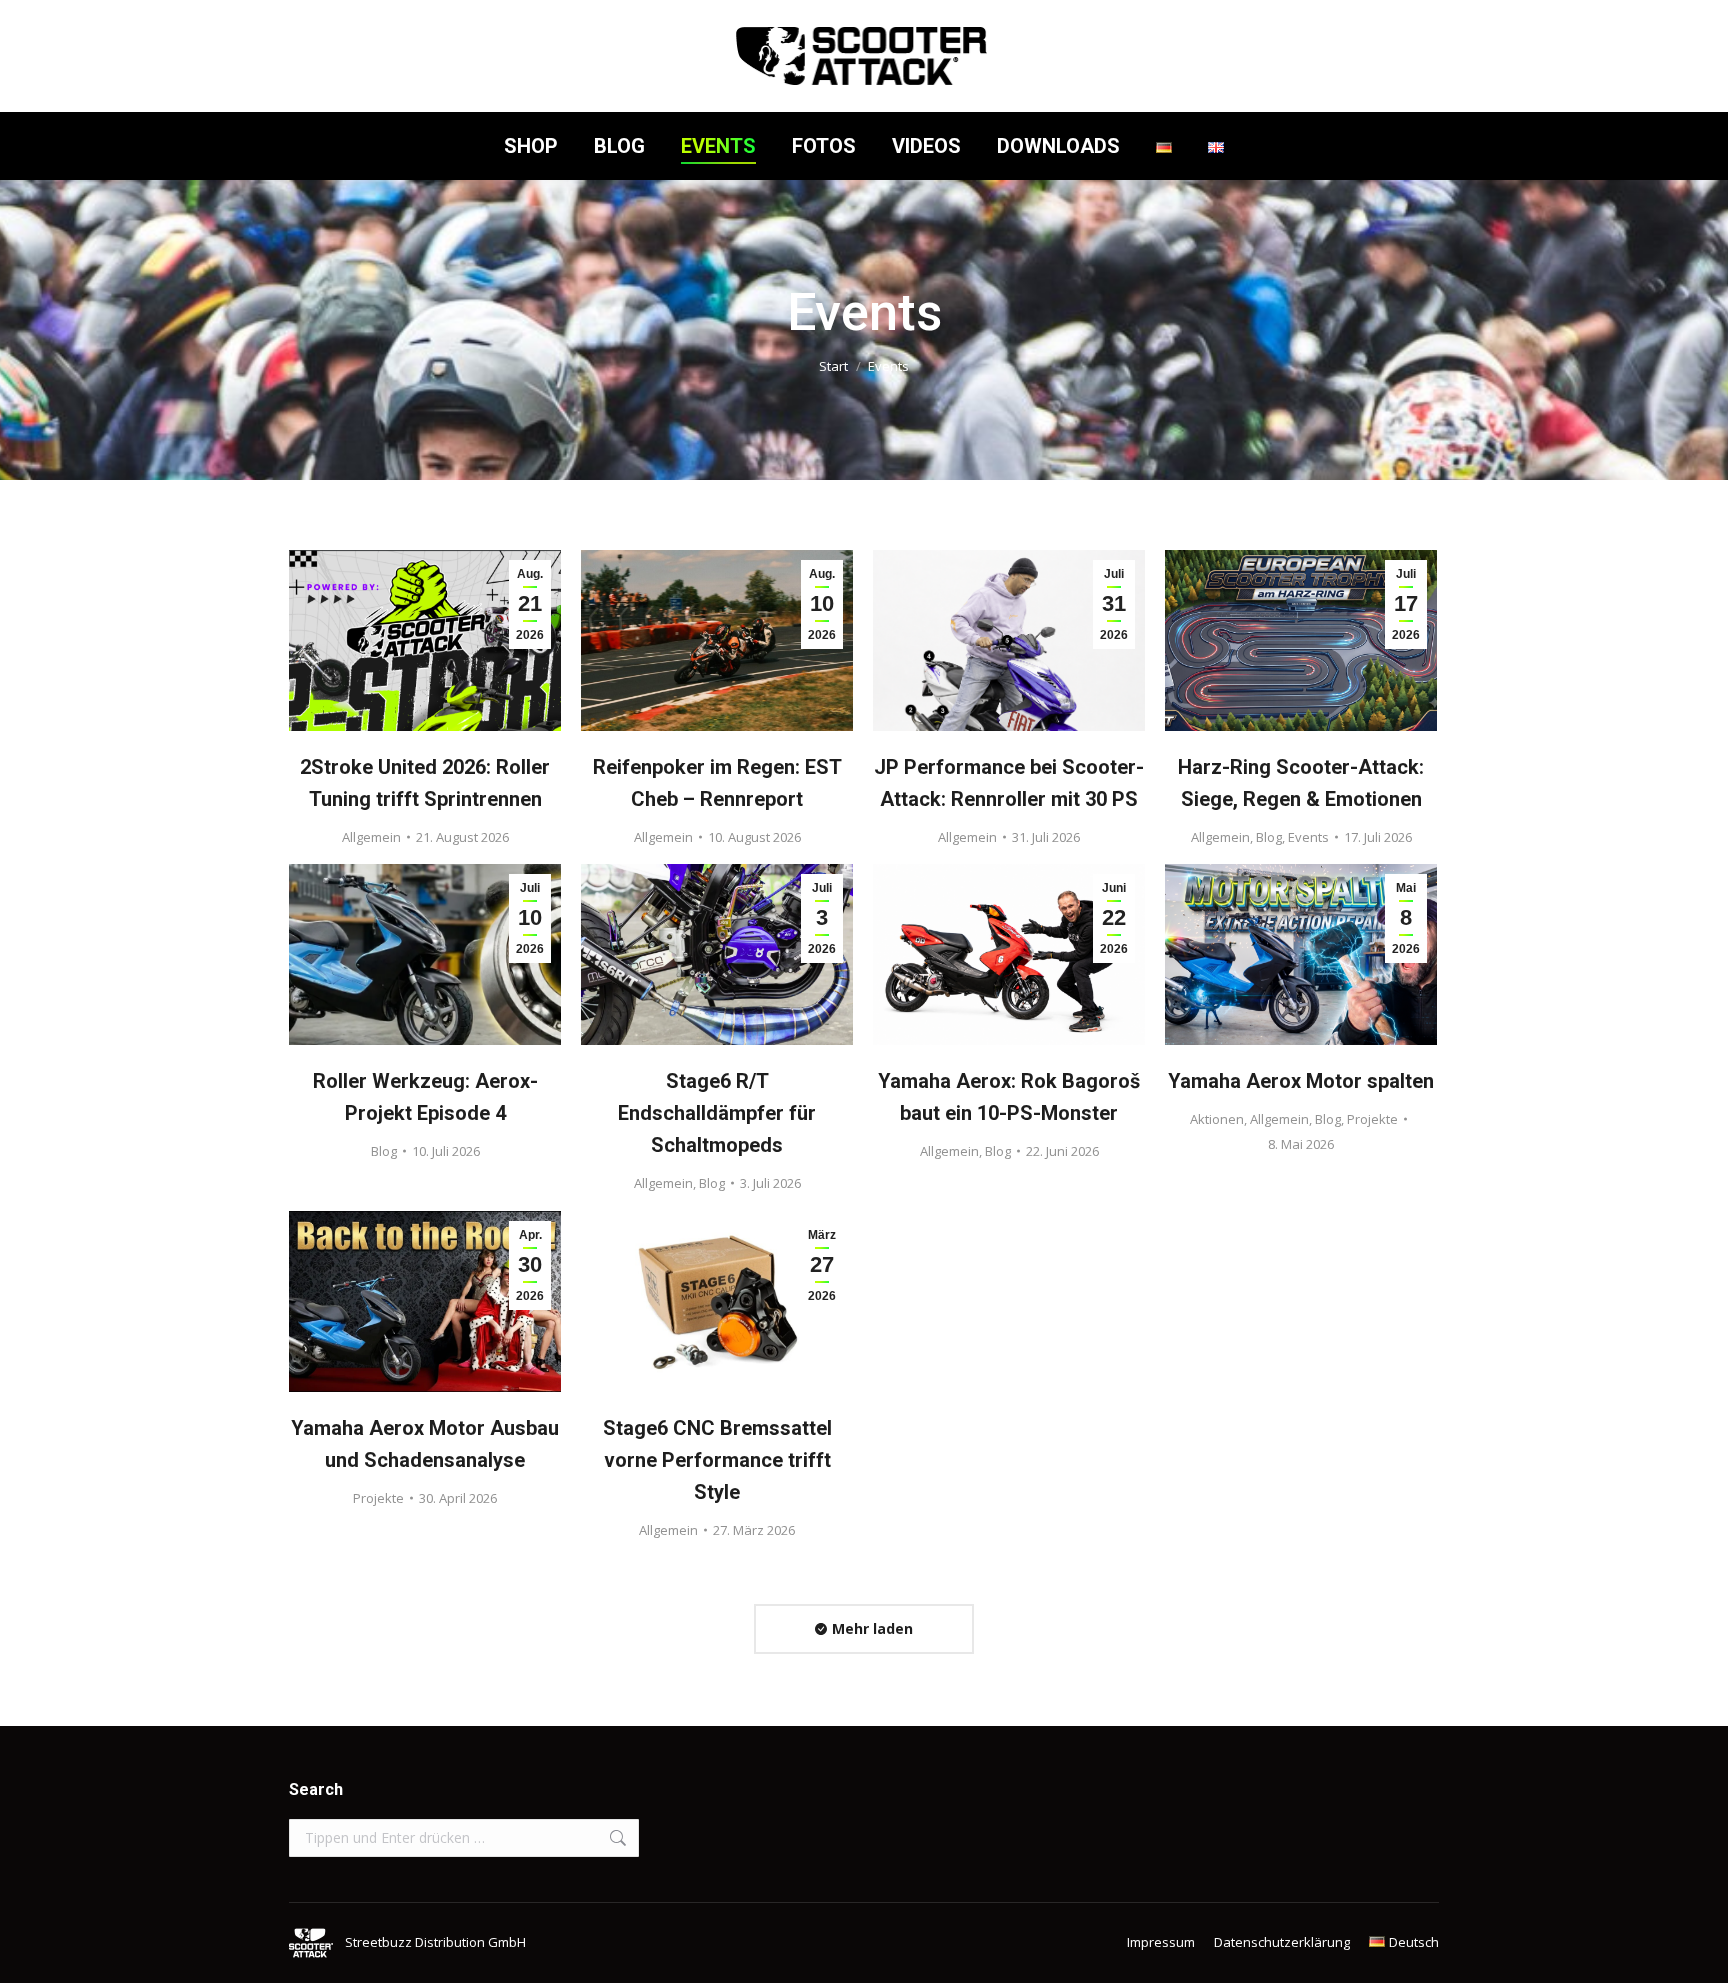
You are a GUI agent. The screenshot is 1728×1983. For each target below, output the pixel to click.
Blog (1269, 837)
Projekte (1372, 1119)
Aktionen (1217, 1119)
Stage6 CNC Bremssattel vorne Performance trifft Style (717, 1460)
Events (1308, 837)
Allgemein (371, 837)
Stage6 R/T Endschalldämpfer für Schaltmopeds (717, 1113)
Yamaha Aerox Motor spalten (1301, 1081)
